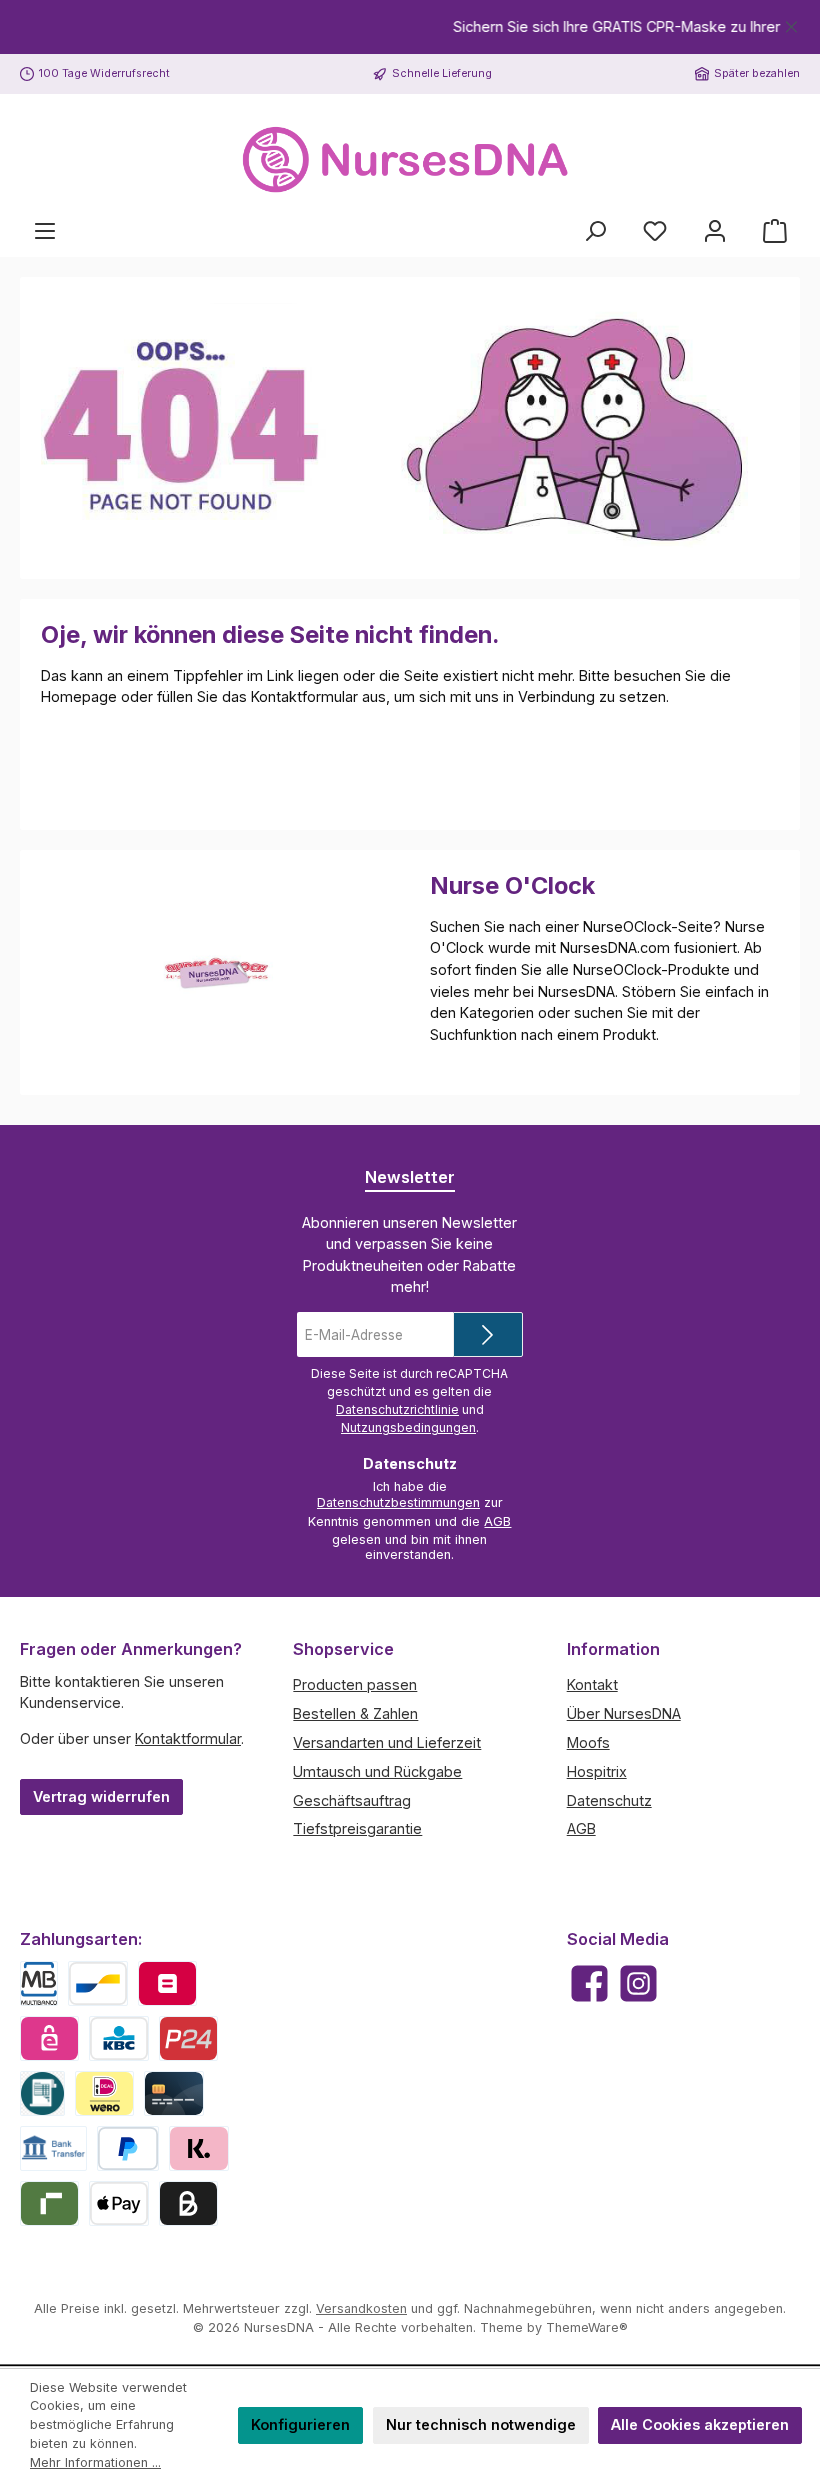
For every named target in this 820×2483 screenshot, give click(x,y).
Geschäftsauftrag (352, 1800)
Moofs (588, 1742)
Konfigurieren (300, 2424)
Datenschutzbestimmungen (398, 1502)
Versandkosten (361, 2308)
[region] (410, 27)
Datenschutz (609, 1800)
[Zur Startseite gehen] (410, 160)
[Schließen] (791, 23)
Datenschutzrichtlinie (397, 1409)
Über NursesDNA (624, 1713)
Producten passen (355, 1684)
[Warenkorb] (775, 231)
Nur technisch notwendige (481, 2424)
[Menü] (45, 231)
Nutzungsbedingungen (408, 1427)
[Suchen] (595, 231)
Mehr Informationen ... (95, 2462)
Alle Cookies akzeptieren (700, 2424)
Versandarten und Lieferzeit (387, 1742)
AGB (497, 1521)
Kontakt (592, 1684)
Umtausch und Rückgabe (377, 1771)
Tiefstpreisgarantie (357, 1828)
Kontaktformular (188, 1738)
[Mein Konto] (715, 231)
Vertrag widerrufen (101, 1796)
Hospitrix (597, 1771)
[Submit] (488, 1334)
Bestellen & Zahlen (355, 1713)
